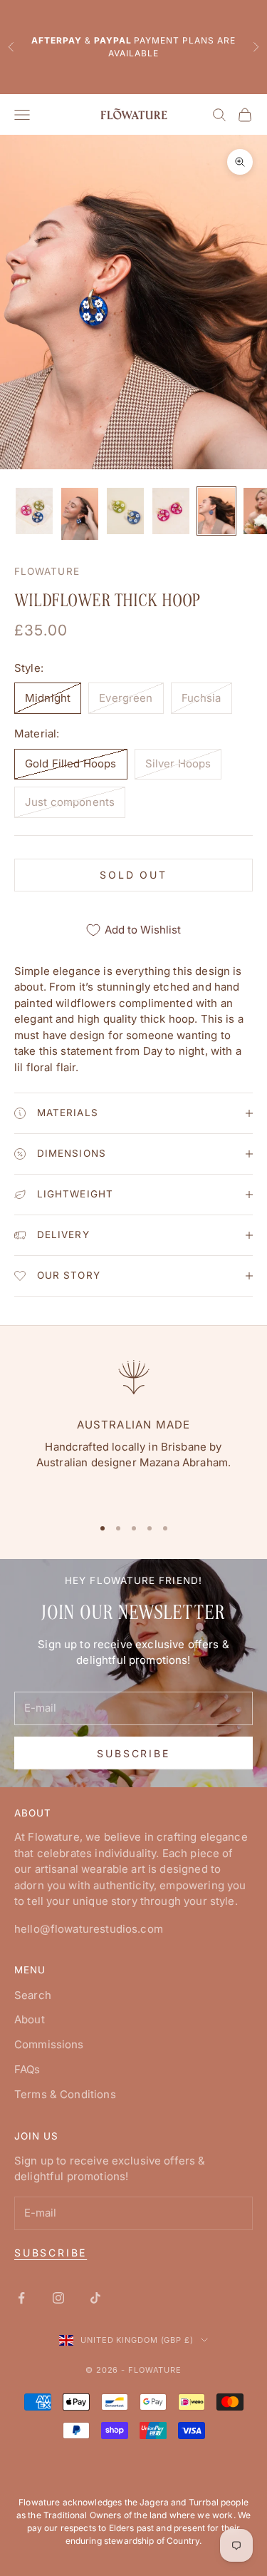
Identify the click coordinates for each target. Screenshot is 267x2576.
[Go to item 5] (216, 511)
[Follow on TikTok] (95, 2298)
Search (33, 1995)
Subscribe (133, 1753)
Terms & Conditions (65, 2094)
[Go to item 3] (125, 511)
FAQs (27, 2069)
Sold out (133, 875)
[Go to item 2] (80, 514)
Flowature (47, 571)
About (30, 2019)
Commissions (49, 2044)
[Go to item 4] (171, 511)
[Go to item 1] (34, 511)
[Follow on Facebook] (21, 2298)
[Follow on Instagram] (58, 2298)
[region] (133, 1429)
